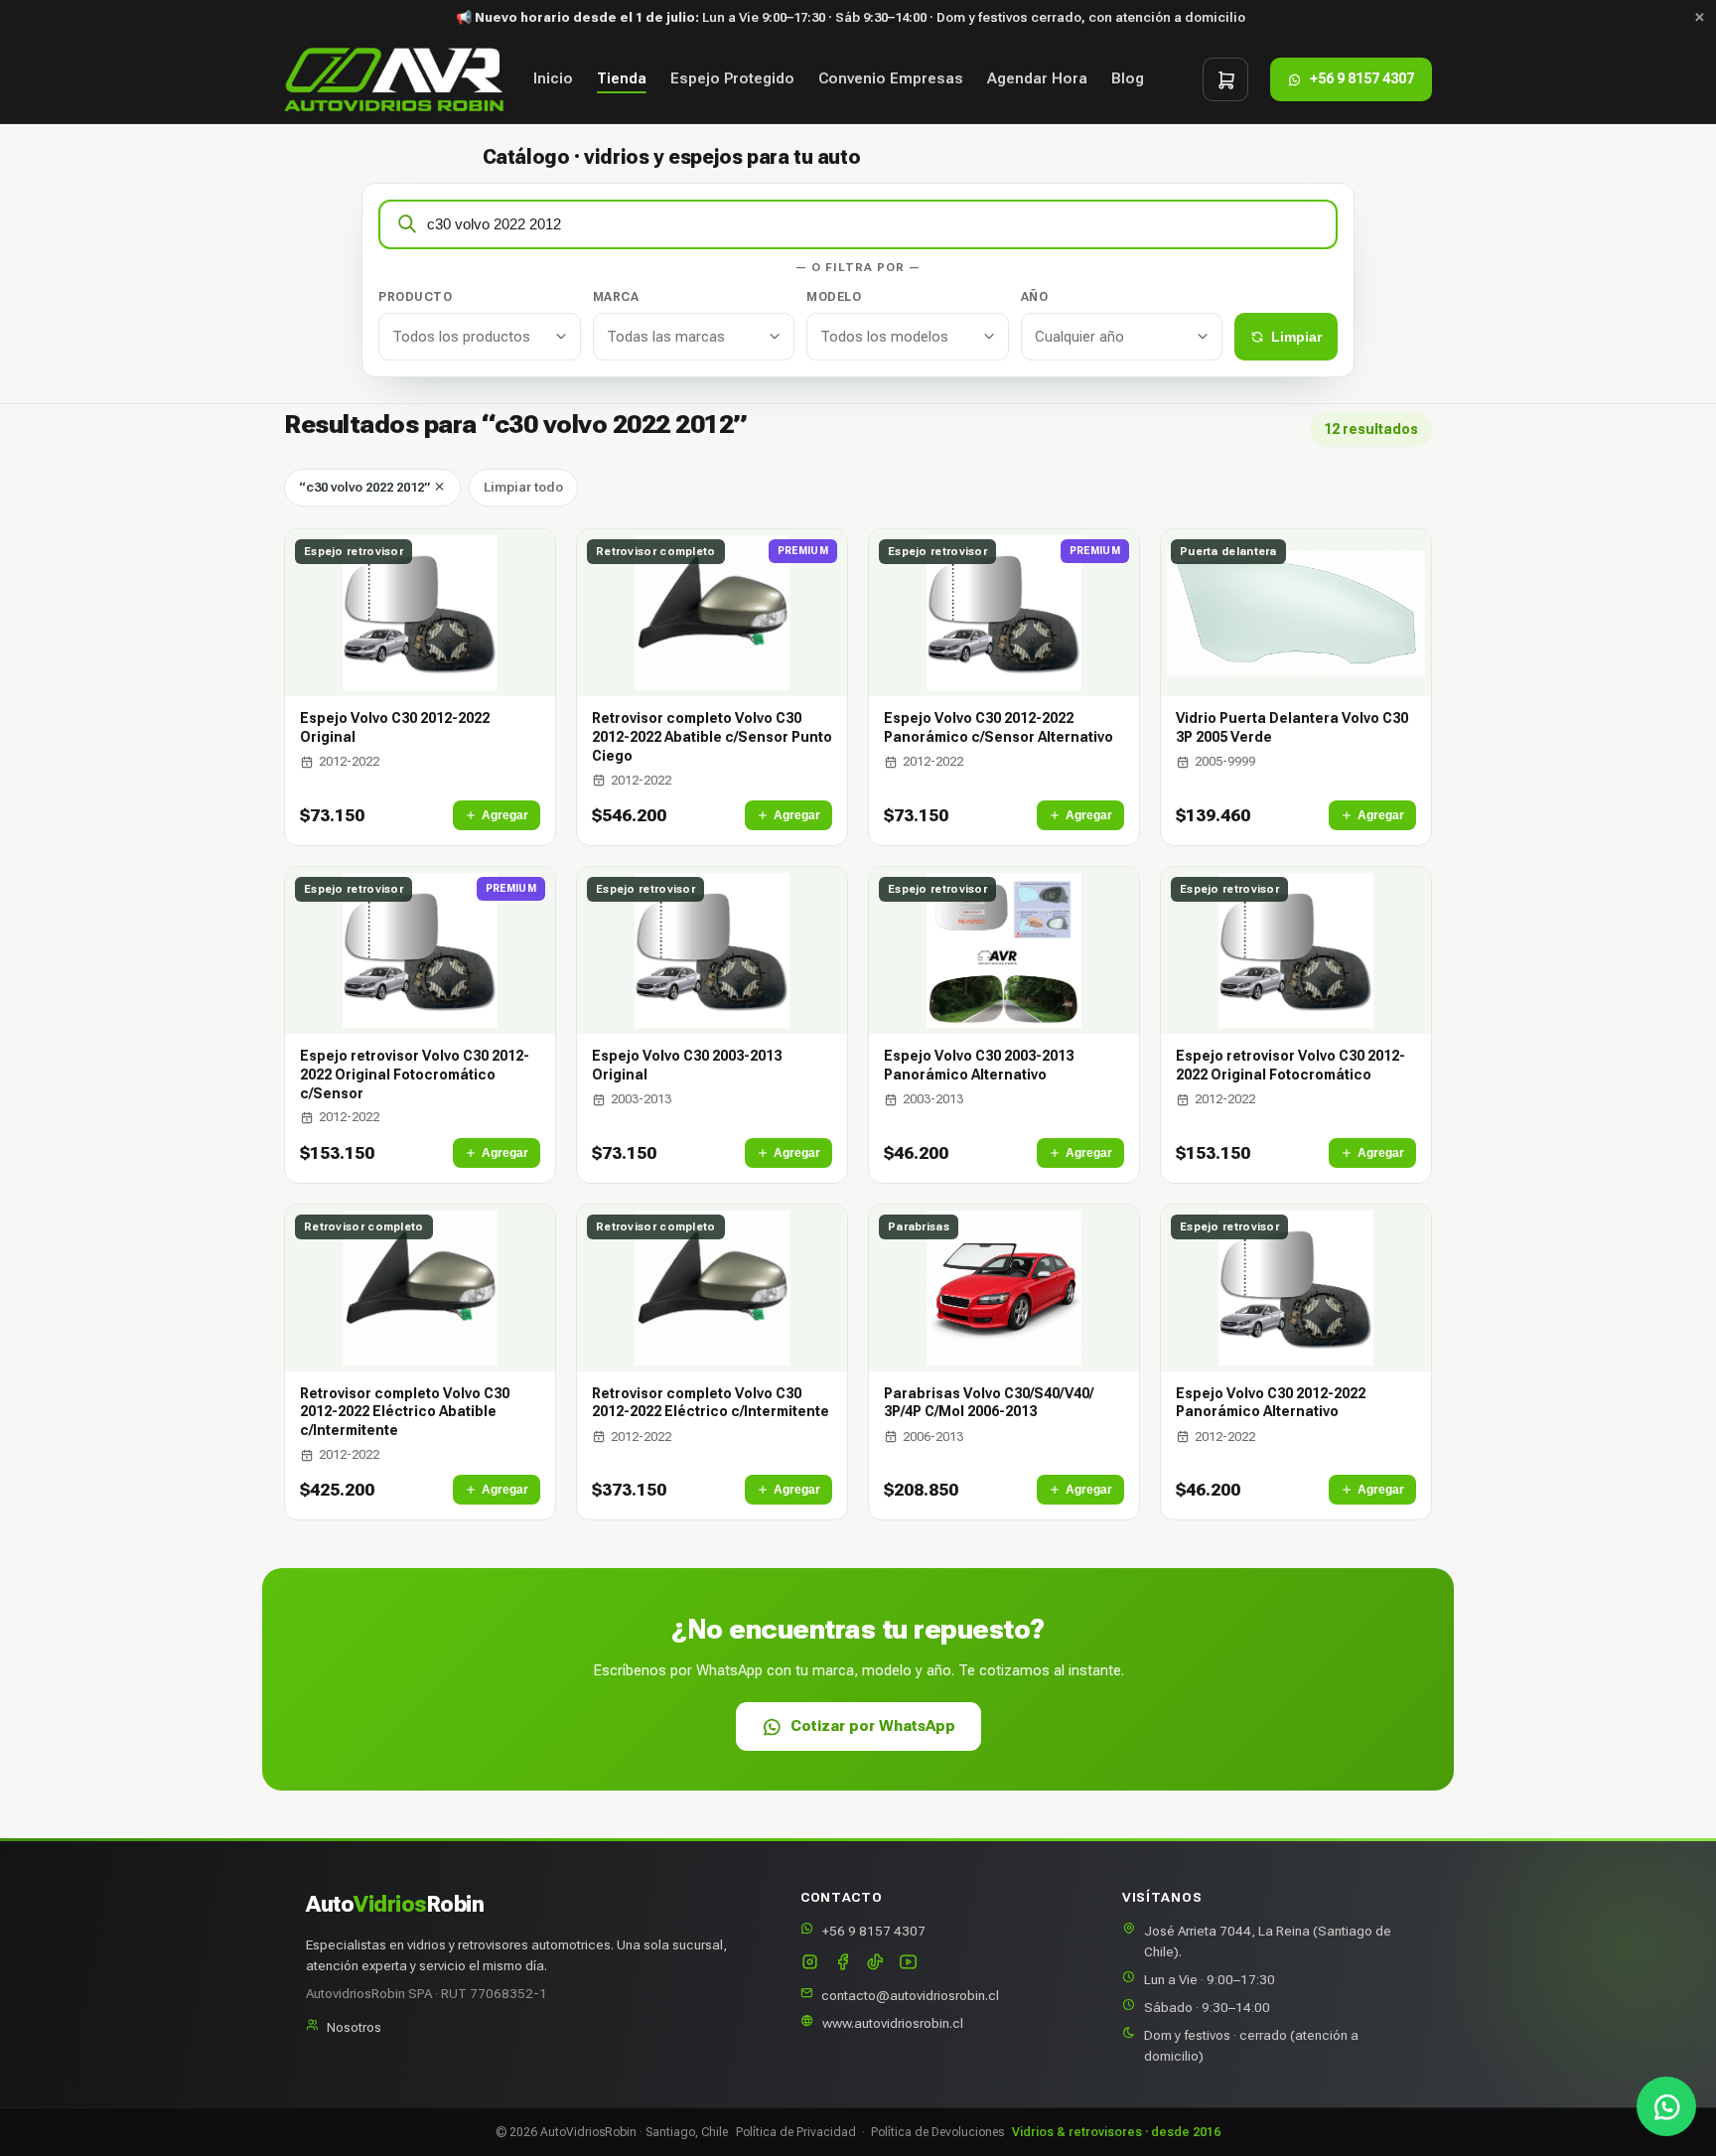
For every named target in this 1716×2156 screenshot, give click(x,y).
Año (1035, 297)
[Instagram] (810, 1964)
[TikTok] (875, 1964)
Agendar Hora (1037, 79)
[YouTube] (908, 1964)
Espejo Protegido (732, 79)
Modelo (834, 297)
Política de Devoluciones (937, 2132)
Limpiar (1296, 337)
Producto (415, 297)
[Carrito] (1225, 79)
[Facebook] (843, 1964)
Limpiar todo (523, 487)
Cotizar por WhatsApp (873, 1726)
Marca (616, 297)
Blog (1128, 79)
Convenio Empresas (891, 79)
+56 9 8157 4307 (874, 1931)
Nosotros (354, 2027)
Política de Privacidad (796, 2132)
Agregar (505, 815)
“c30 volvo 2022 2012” (366, 487)
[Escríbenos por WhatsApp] (1666, 2106)
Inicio (553, 79)
